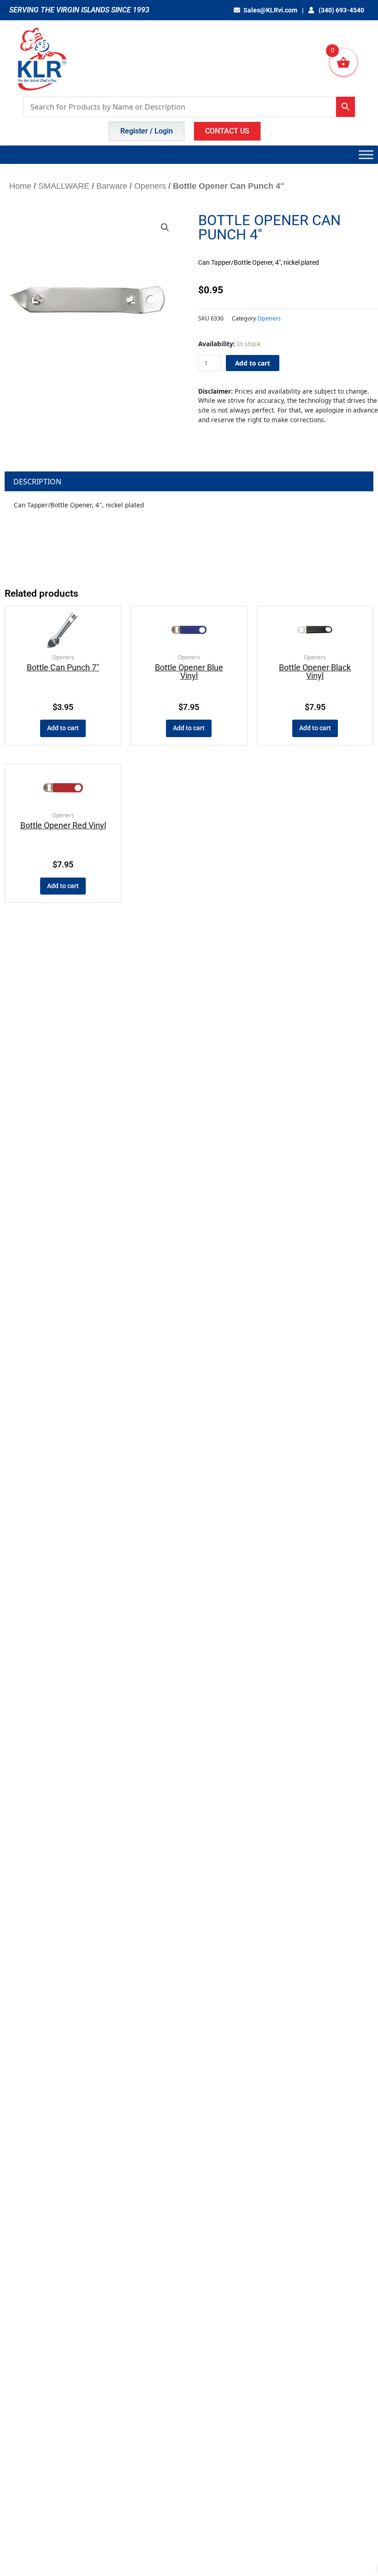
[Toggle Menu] (366, 154)
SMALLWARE (64, 186)
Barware (112, 186)
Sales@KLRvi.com (270, 10)
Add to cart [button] (63, 728)
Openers (150, 186)
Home (20, 186)
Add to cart (253, 363)
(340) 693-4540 (341, 10)
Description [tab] (37, 482)
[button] (165, 227)
